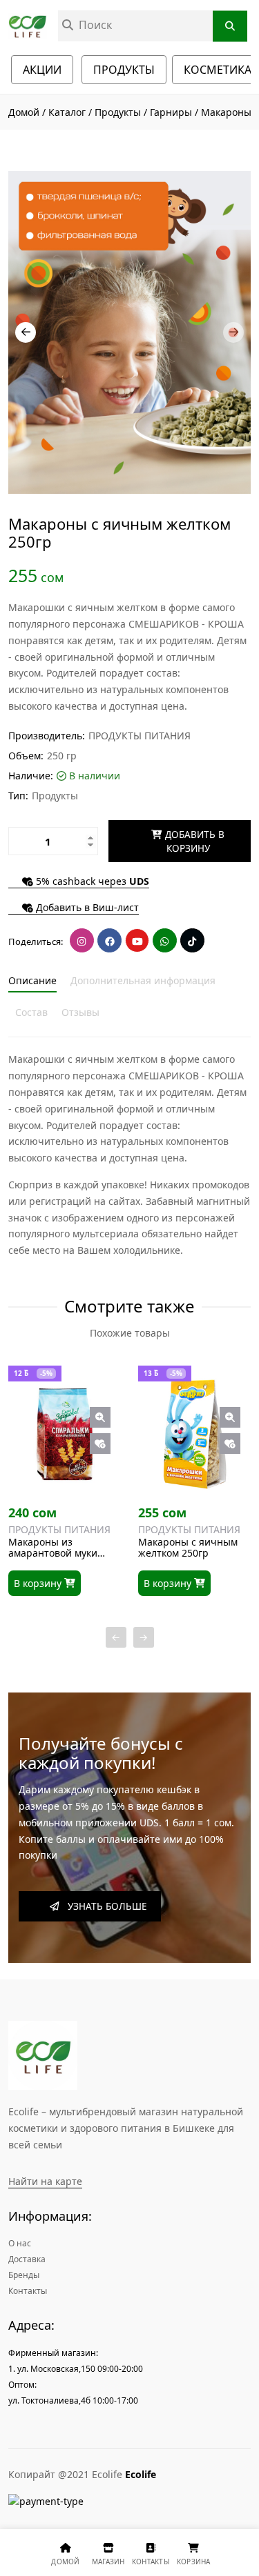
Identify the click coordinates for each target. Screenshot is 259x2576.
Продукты (119, 112)
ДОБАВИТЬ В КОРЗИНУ (193, 841)
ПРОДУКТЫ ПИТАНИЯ (140, 736)
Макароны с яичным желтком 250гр (188, 1548)
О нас (20, 2243)
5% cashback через (91, 882)
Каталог (67, 112)
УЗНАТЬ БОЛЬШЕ (103, 1906)
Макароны (226, 112)
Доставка (27, 2259)
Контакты (28, 2291)
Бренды (24, 2275)
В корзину (39, 1583)
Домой (24, 112)
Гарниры (171, 112)
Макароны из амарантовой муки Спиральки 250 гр (53, 1548)
